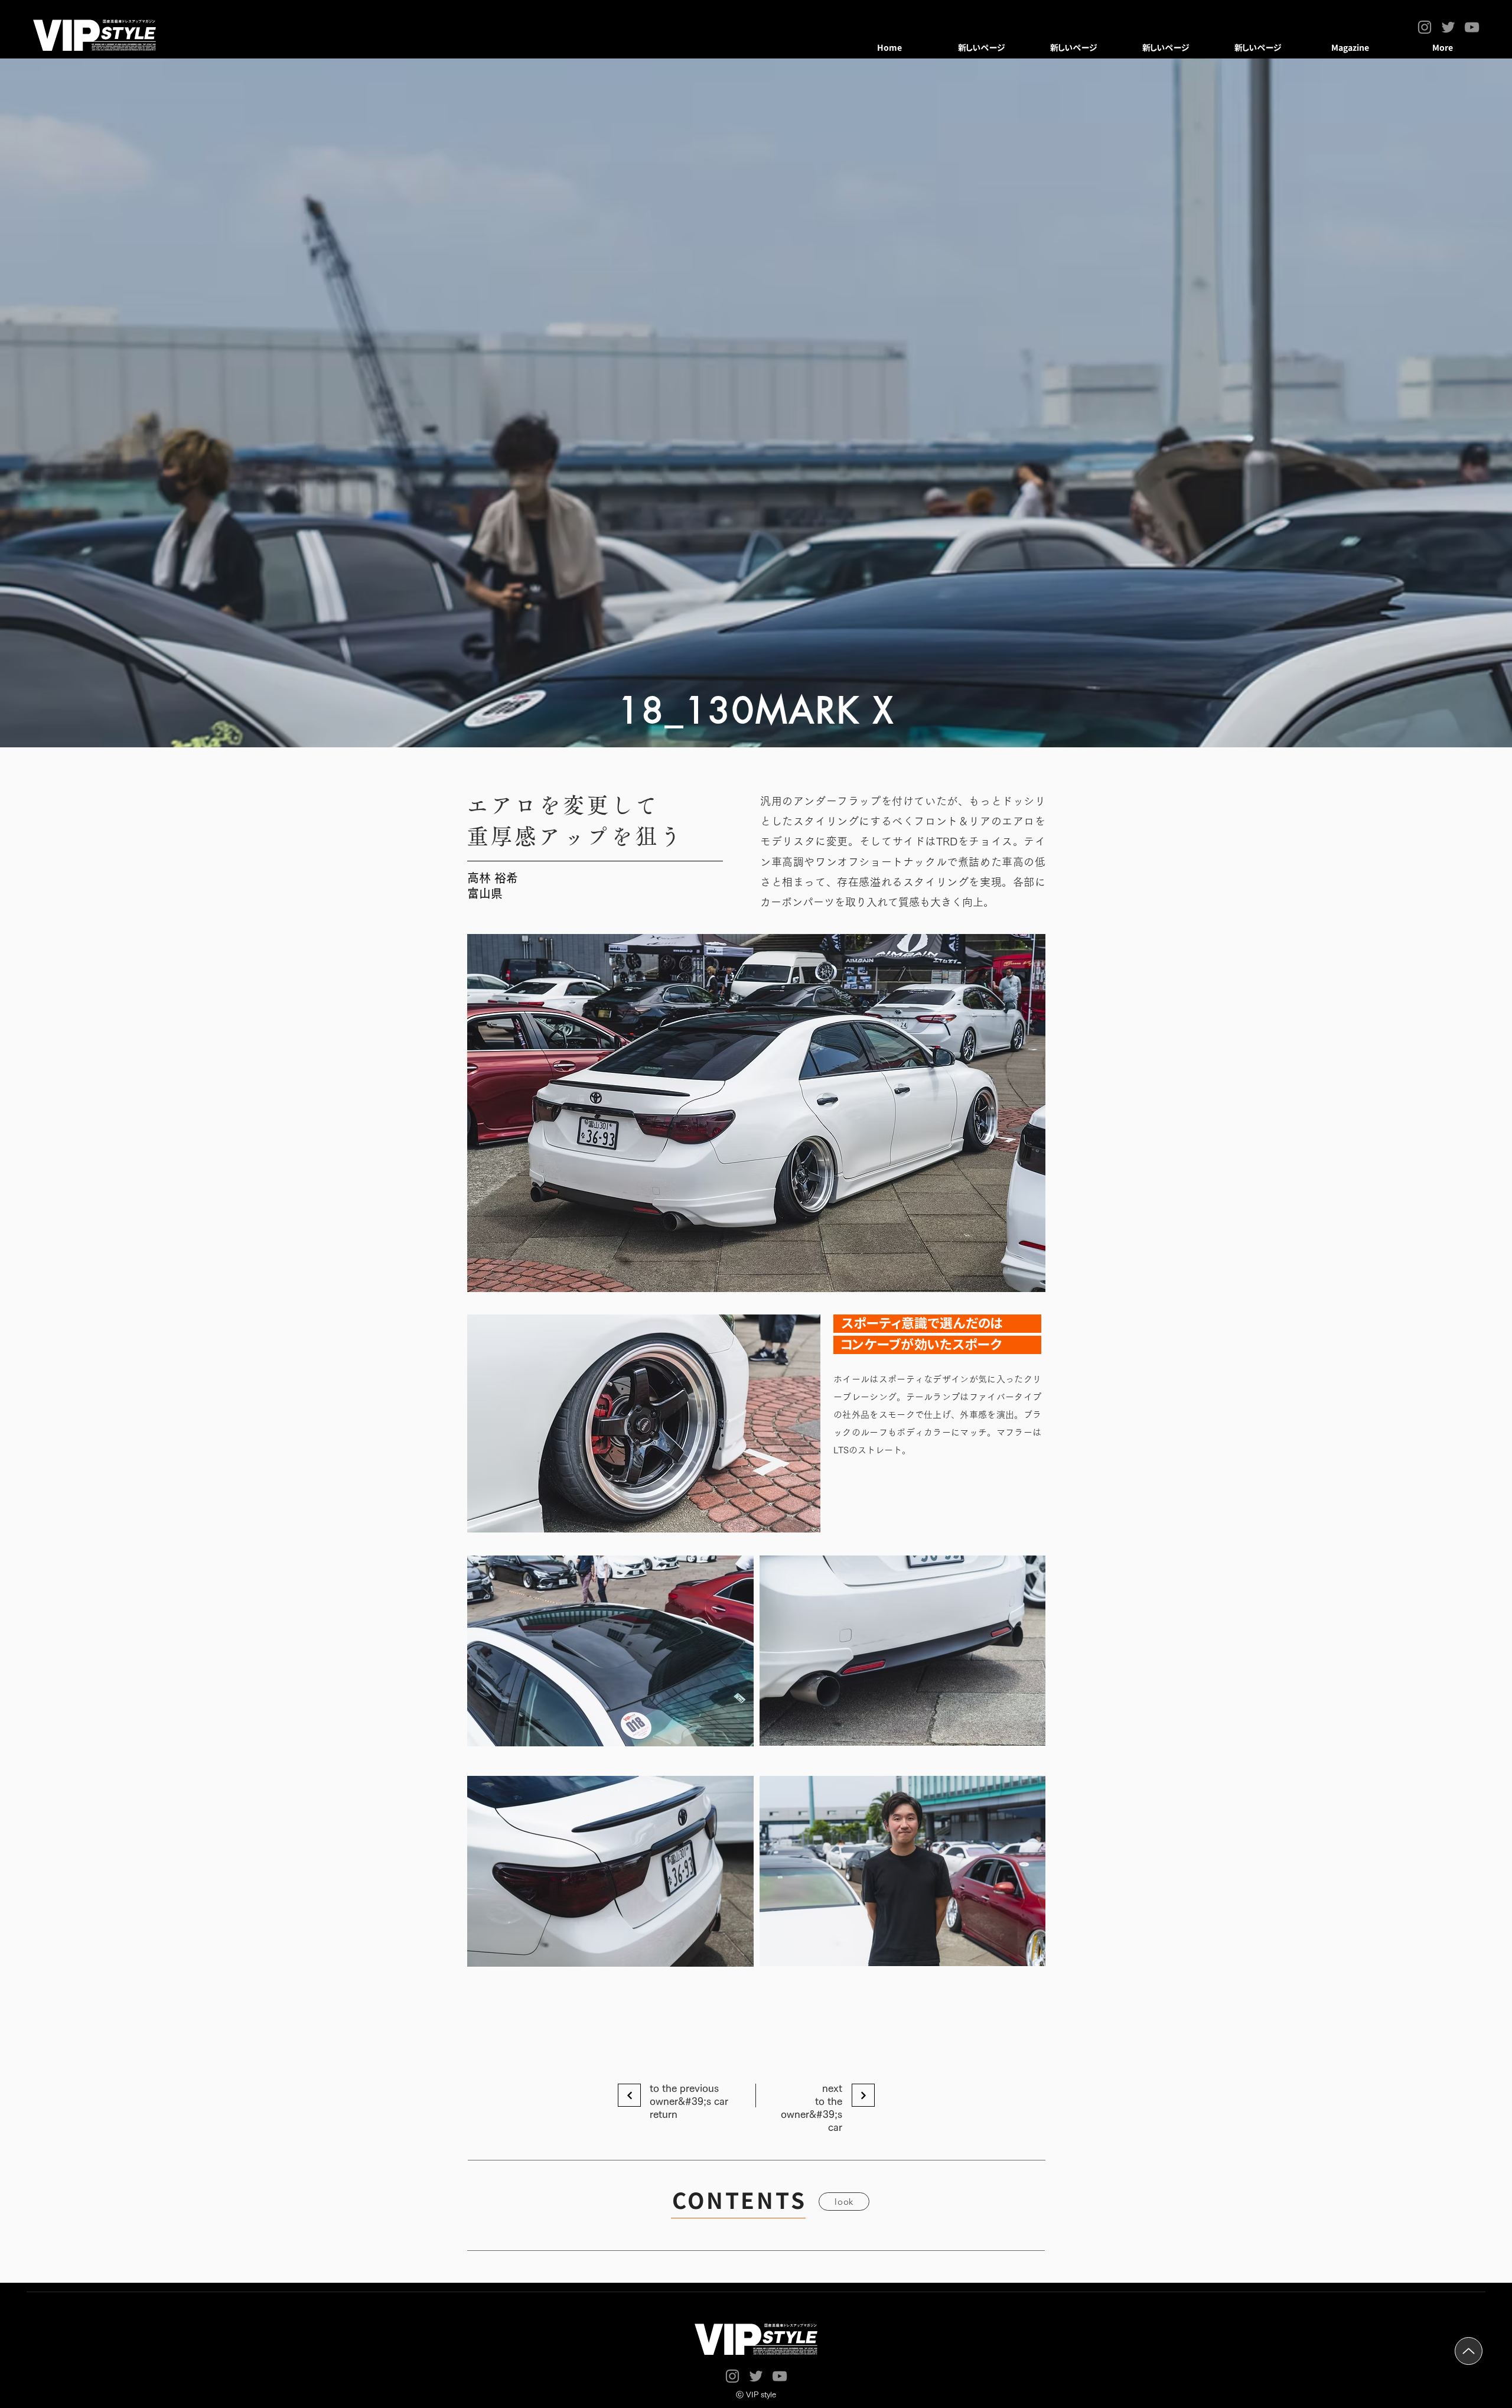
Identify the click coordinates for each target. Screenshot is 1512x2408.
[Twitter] (1448, 27)
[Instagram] (1425, 27)
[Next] (629, 2095)
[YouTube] (1472, 27)
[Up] (1469, 2351)
